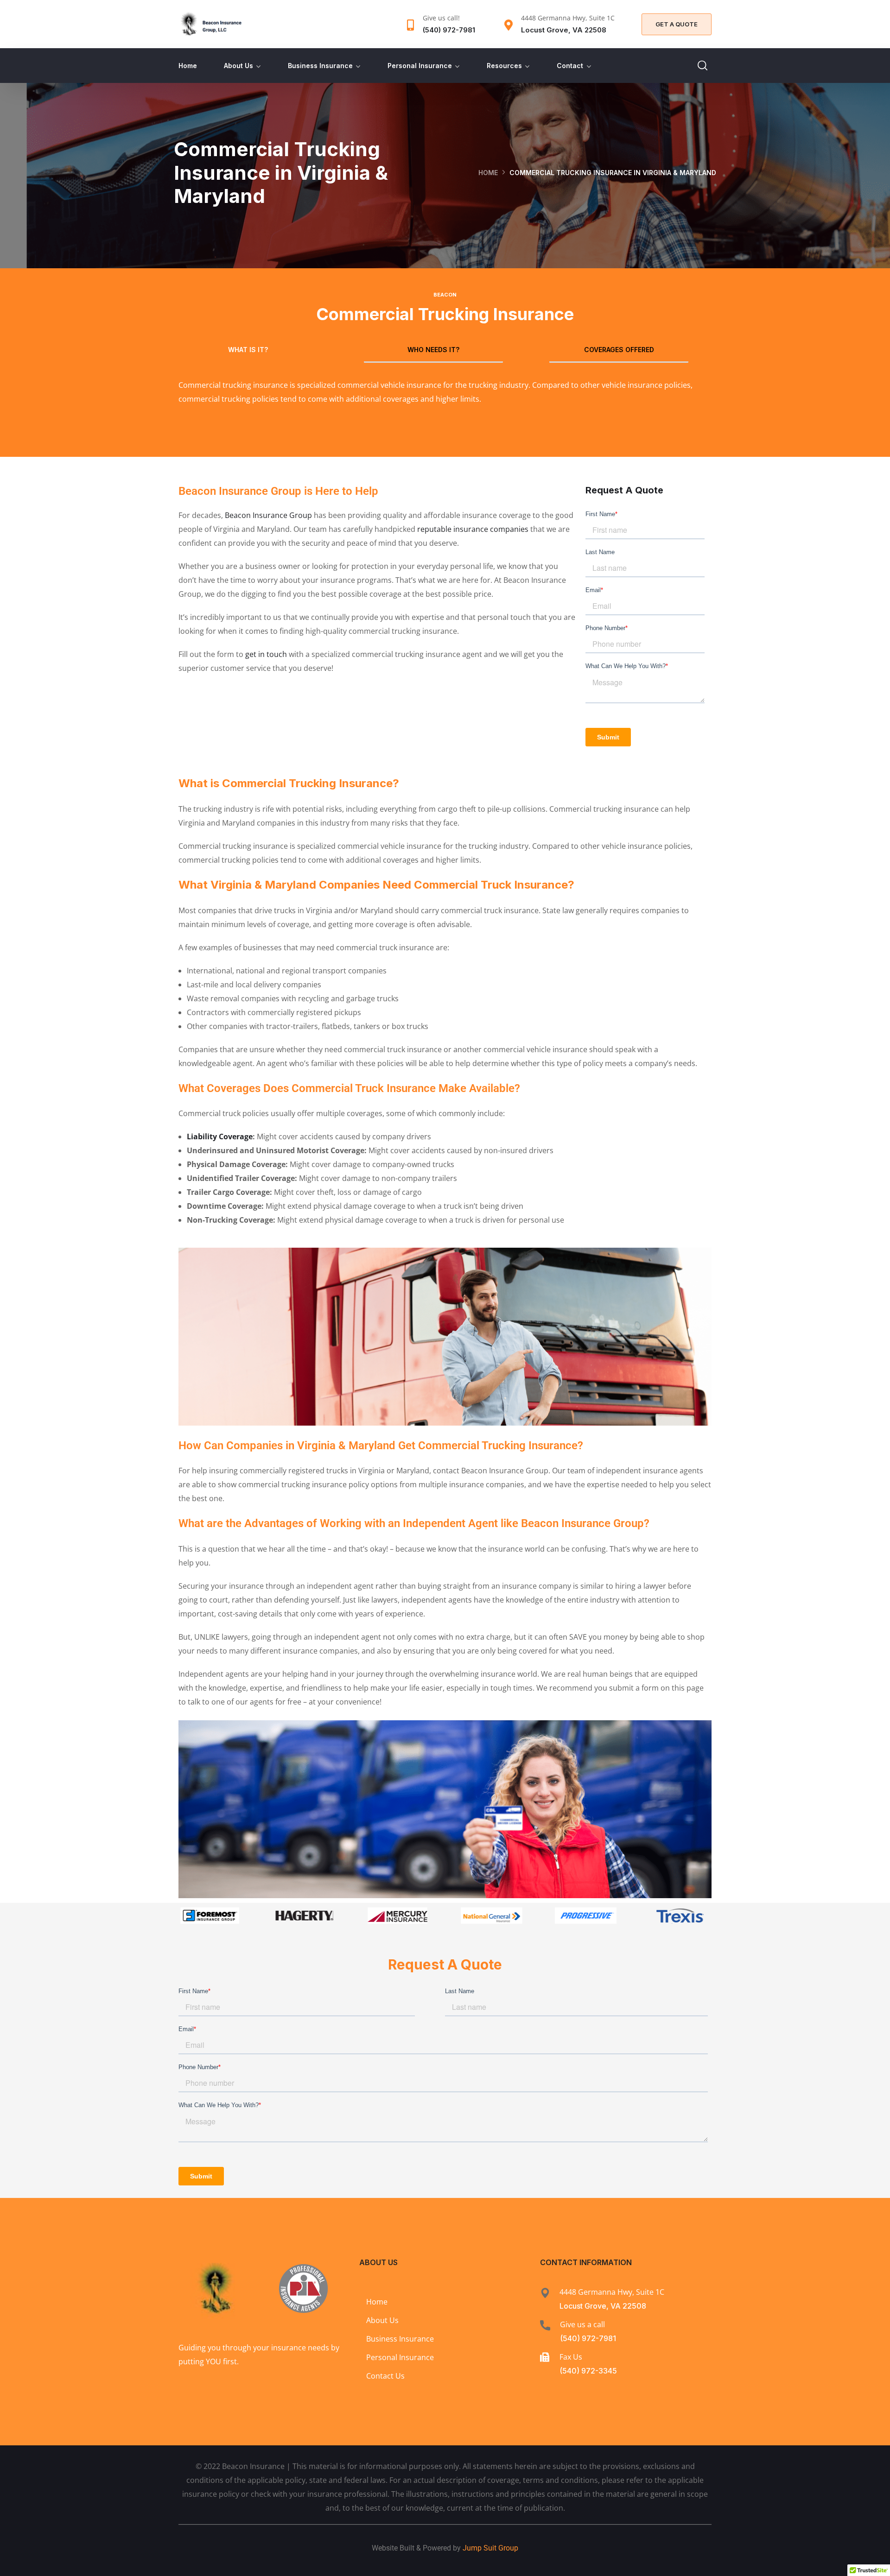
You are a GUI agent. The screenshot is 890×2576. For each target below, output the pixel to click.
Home (188, 66)
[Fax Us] (545, 2357)
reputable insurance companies (473, 529)
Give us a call (582, 2324)
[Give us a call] (545, 2325)
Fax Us (571, 2357)
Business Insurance (320, 66)
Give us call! (441, 18)
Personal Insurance (420, 66)
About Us (238, 66)
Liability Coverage (220, 1136)
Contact (570, 66)
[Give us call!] (410, 25)
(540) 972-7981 (588, 2338)
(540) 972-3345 (588, 2371)
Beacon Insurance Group (268, 515)
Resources (504, 66)
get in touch (266, 654)
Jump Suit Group (490, 2548)
